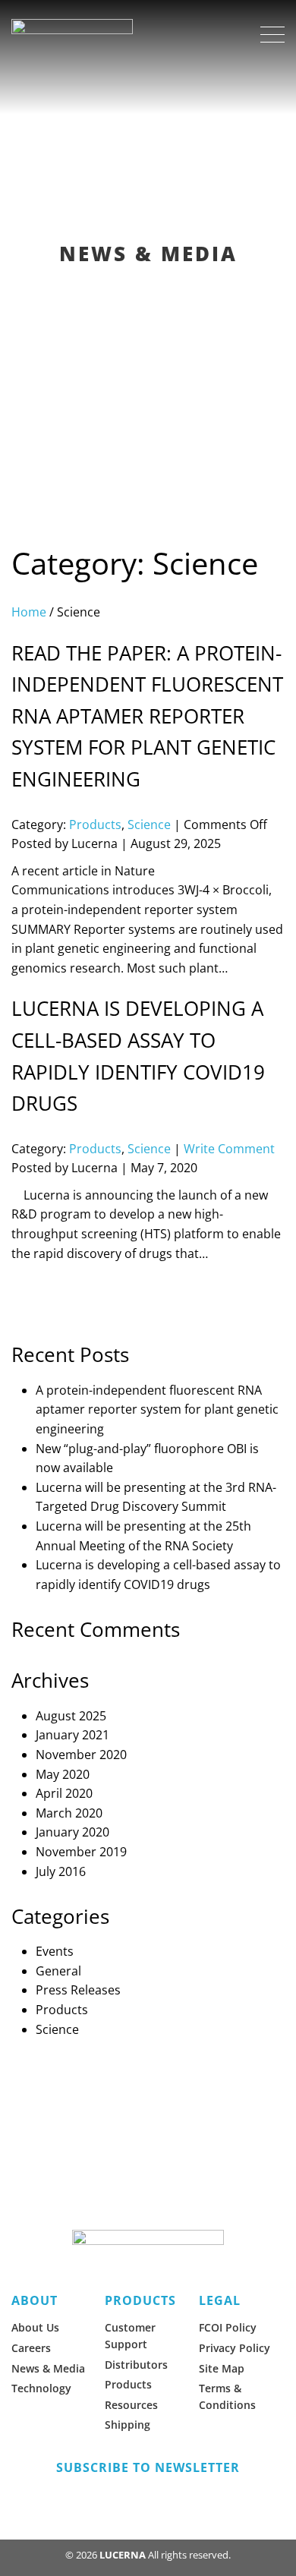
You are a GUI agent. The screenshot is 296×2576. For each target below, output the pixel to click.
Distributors (136, 2365)
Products (95, 825)
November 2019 (81, 1852)
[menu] (272, 35)
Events (55, 1951)
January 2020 (72, 1832)
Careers (31, 2348)
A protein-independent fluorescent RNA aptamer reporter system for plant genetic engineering (157, 1409)
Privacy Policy (235, 2348)
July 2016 (61, 1871)
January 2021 (72, 1735)
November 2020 (81, 1755)
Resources (131, 2405)
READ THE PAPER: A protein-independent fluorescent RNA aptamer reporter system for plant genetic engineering (147, 716)
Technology (41, 2388)
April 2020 (64, 1793)
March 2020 (69, 1813)
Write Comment (229, 1149)
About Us (35, 2327)
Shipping (128, 2425)
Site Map (222, 2368)
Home (29, 612)
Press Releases (78, 1990)
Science (149, 825)
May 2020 (63, 1774)
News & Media (48, 2368)
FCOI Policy (228, 2327)
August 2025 (71, 1716)
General (58, 1971)
